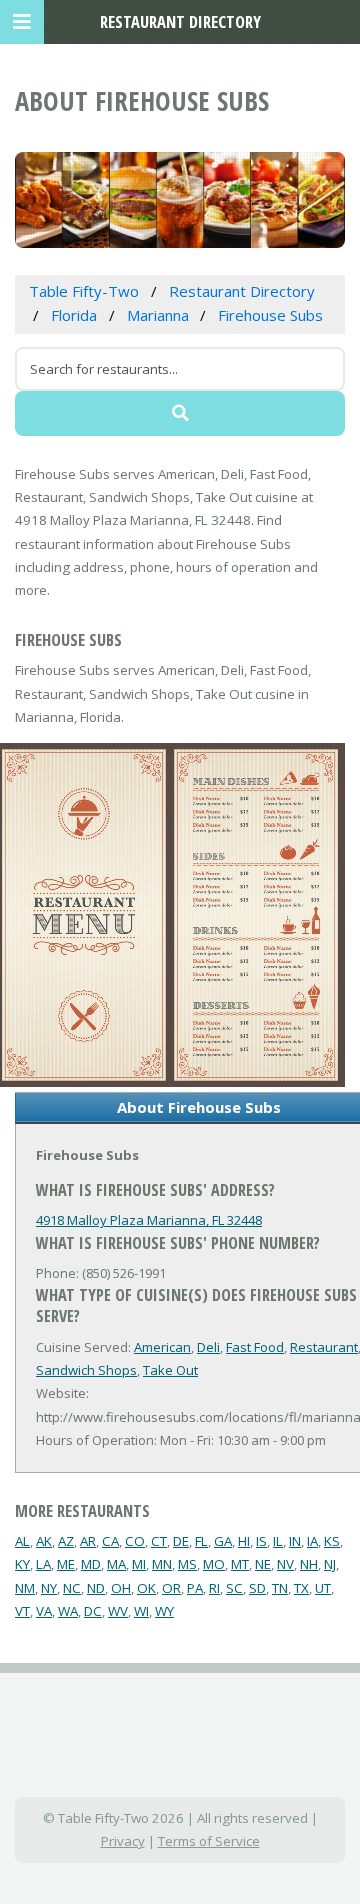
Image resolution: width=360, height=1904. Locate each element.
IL (278, 1541)
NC (72, 1588)
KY (22, 1564)
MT (240, 1564)
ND (96, 1588)
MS (187, 1564)
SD (257, 1588)
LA (43, 1564)
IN (295, 1541)
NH (309, 1564)
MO (214, 1564)
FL (201, 1541)
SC (234, 1588)
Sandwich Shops (86, 1370)
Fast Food (255, 1347)
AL (22, 1541)
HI (244, 1541)
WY (164, 1611)
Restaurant (324, 1347)
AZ (66, 1541)
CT (159, 1541)
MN (162, 1564)
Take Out (170, 1370)
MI (139, 1564)
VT (22, 1611)
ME (66, 1564)
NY (49, 1588)
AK (44, 1541)
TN (280, 1588)
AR (88, 1541)
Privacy (123, 1841)
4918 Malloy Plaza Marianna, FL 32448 (149, 1220)
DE (181, 1541)
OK (146, 1588)
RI (214, 1588)
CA (110, 1541)
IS (261, 1541)
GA (223, 1541)
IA (312, 1541)
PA (195, 1588)
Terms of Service (209, 1841)
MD (91, 1564)
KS (332, 1541)
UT (323, 1588)
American (162, 1347)
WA (68, 1611)
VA (44, 1611)
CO (135, 1541)
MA (116, 1564)
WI (141, 1611)
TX (301, 1588)
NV (285, 1564)
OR (171, 1588)
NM (25, 1588)
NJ (330, 1564)
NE (263, 1564)
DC (93, 1611)
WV (118, 1611)
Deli (208, 1347)
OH (121, 1588)
